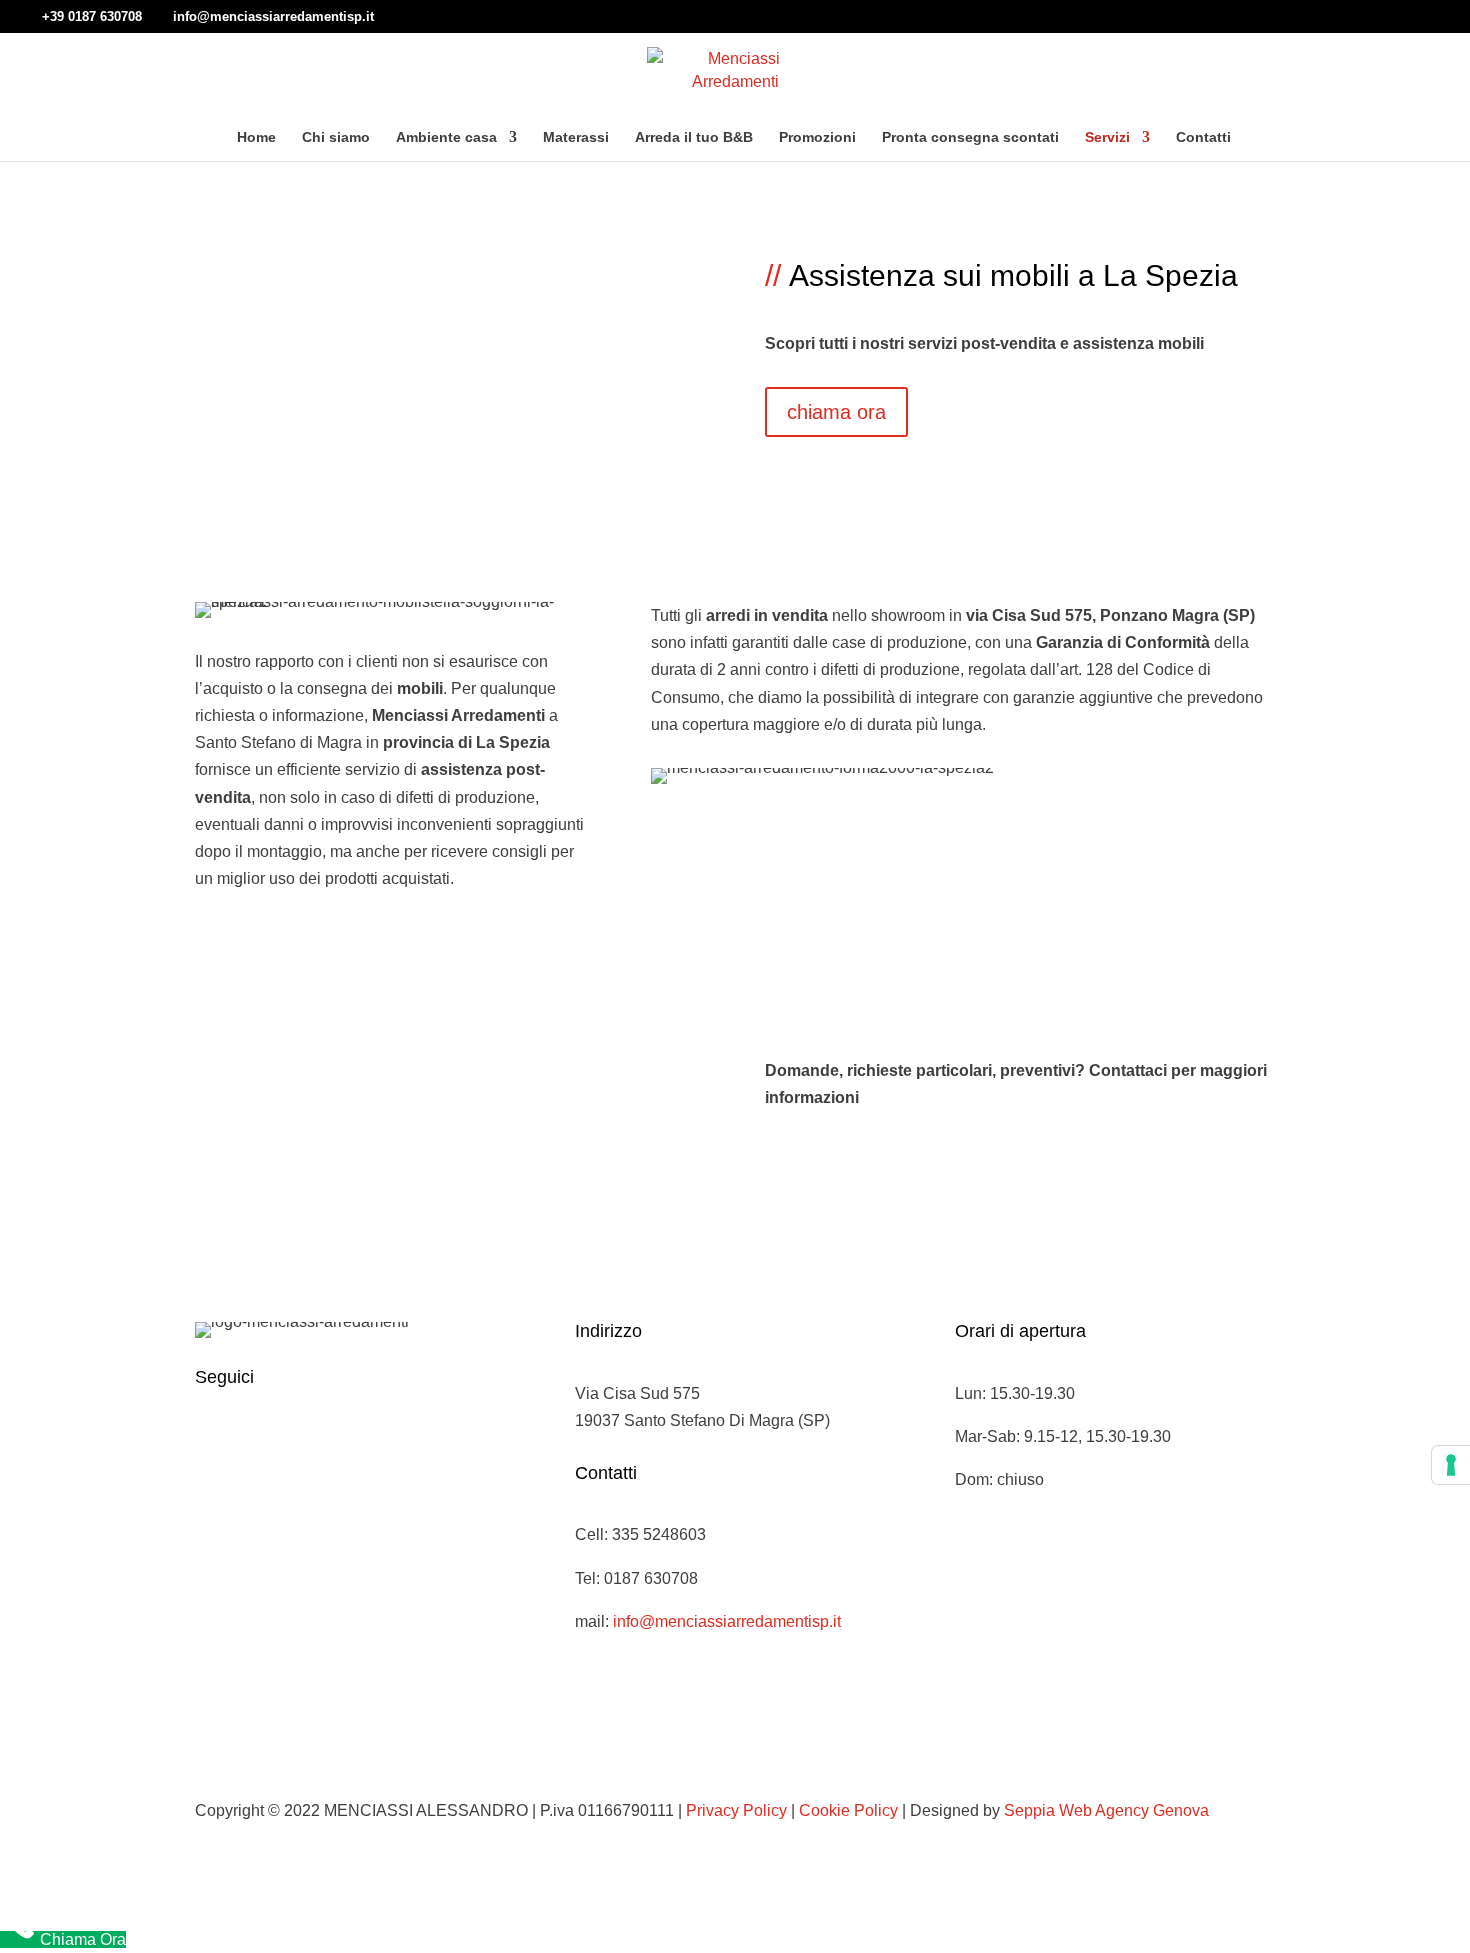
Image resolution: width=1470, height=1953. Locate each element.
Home (256, 137)
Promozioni (817, 137)
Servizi (1107, 137)
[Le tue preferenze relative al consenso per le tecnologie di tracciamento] (1451, 1465)
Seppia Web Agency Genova (1106, 1810)
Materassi (576, 137)
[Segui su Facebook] (211, 1441)
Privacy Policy (736, 1810)
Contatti (1203, 137)
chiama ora (836, 412)
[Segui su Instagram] (251, 1441)
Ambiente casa (446, 137)
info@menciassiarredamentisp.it (727, 1621)
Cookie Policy (848, 1810)
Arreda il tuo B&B (694, 137)
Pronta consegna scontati (970, 137)
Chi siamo (336, 137)
